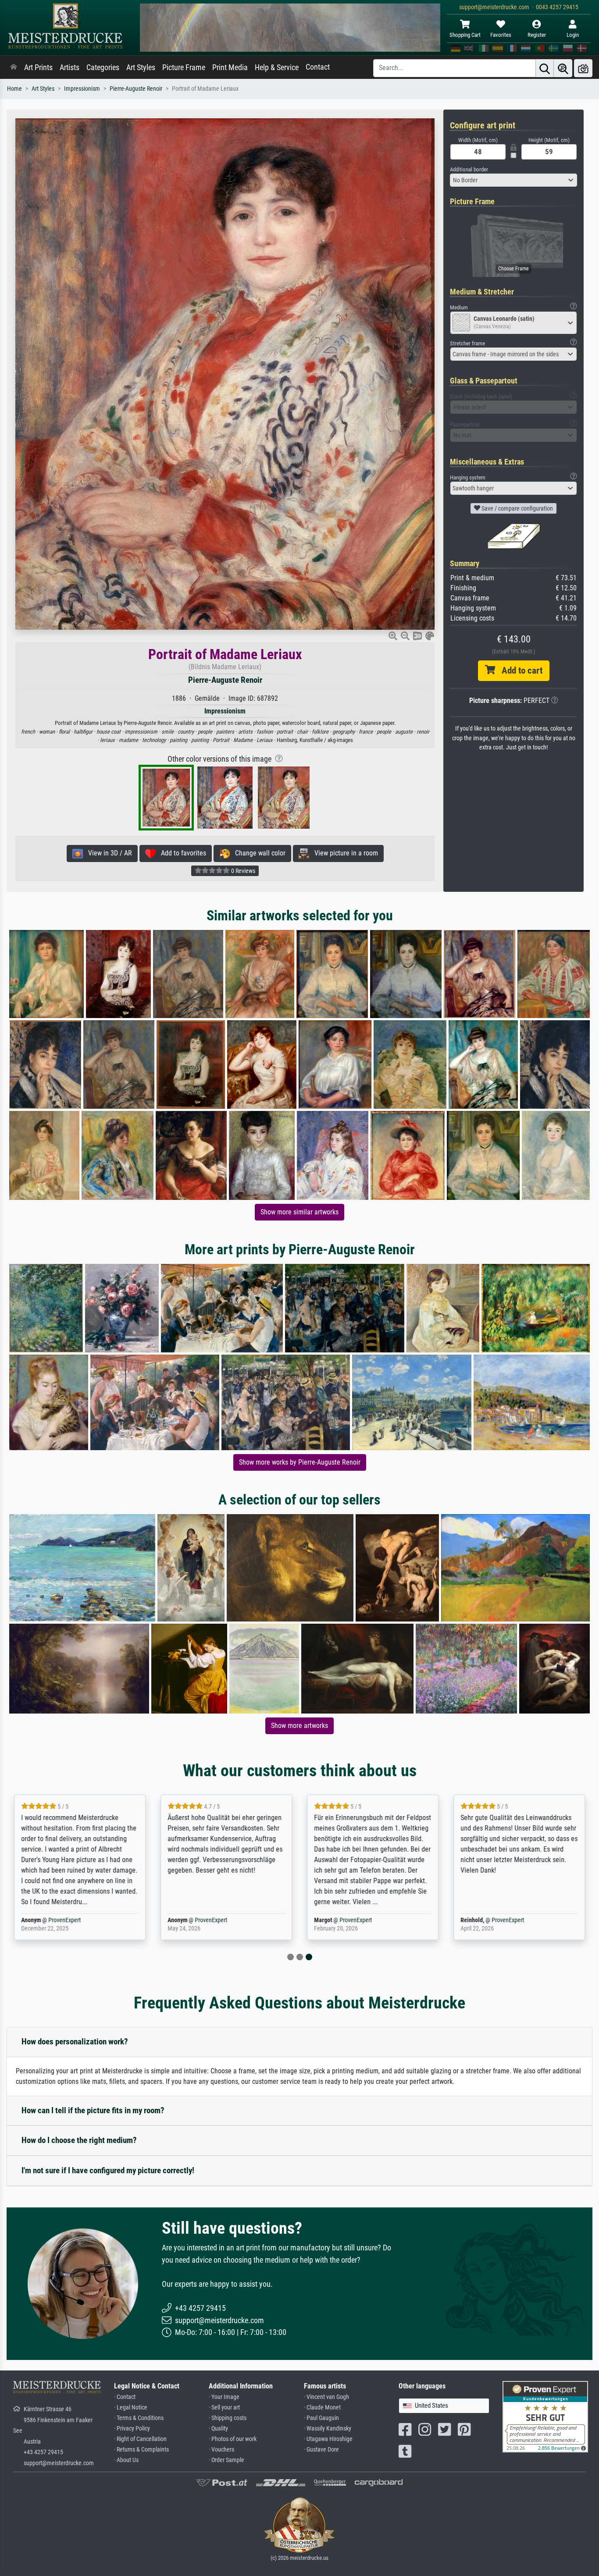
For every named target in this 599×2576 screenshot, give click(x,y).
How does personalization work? (75, 2042)
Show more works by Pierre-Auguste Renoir (300, 1462)
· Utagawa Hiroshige (328, 2439)
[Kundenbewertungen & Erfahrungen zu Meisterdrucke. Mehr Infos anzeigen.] (545, 2416)
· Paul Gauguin (321, 2418)
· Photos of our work (233, 2439)
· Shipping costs (228, 2418)
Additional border (469, 169)
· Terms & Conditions (139, 2418)
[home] (14, 67)
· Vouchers (221, 2450)
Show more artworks (299, 1726)
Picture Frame (184, 67)
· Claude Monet (322, 2407)
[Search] (545, 68)
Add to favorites (181, 853)
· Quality (218, 2429)
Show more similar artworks (299, 1212)
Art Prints (38, 67)
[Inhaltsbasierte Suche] (563, 68)
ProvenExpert (64, 1920)
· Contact (125, 2397)
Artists (70, 67)
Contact (318, 67)
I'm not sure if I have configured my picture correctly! (108, 2170)
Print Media (230, 67)
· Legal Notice (131, 2407)
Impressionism (82, 89)
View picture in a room (344, 853)
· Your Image (224, 2397)
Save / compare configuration (517, 508)
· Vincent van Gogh (326, 2397)
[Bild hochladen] (583, 68)
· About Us (126, 2460)
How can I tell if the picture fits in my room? (93, 2110)
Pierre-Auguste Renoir (136, 89)
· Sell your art (224, 2407)
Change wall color (258, 853)
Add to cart (519, 671)
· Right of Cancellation (140, 2439)
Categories (103, 67)
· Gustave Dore (321, 2450)
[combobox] (513, 180)
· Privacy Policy (132, 2429)
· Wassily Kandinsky (328, 2429)
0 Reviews (242, 871)
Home (14, 89)
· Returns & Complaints (141, 2450)
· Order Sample (226, 2460)
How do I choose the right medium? (79, 2140)
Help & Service (277, 67)
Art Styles (141, 67)
